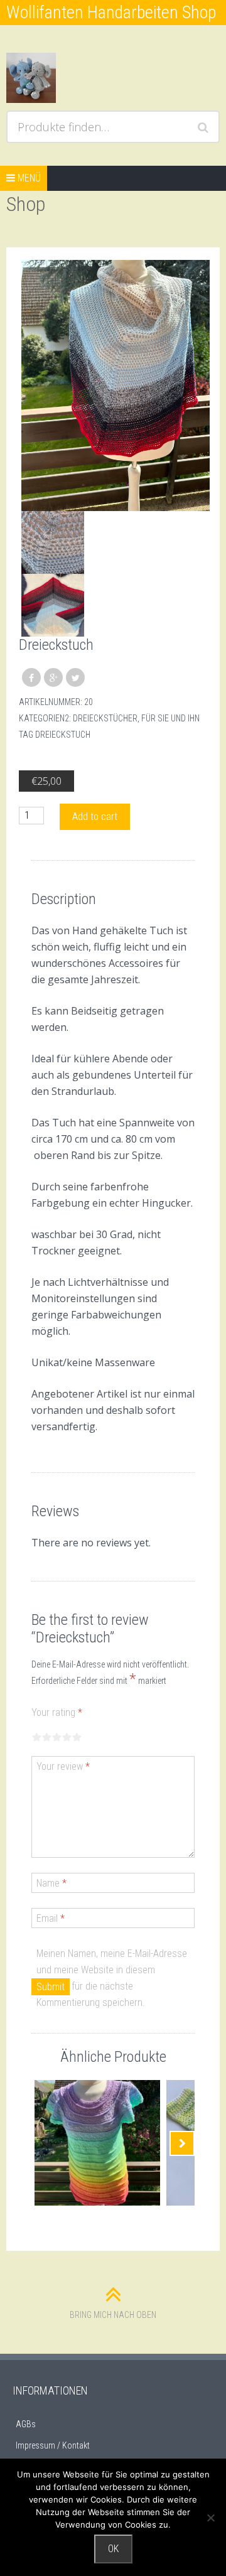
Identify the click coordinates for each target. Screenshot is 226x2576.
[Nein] (210, 2518)
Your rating (57, 1712)
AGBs (26, 2424)
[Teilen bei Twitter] (75, 677)
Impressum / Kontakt (53, 2445)
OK (113, 2549)
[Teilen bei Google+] (53, 677)
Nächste (182, 2143)
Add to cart (95, 816)
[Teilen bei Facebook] (31, 677)
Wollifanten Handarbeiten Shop (111, 12)
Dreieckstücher (105, 718)
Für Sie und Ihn (170, 718)
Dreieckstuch (63, 735)
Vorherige (44, 2143)
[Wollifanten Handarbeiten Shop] (59, 78)
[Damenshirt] (97, 2143)
